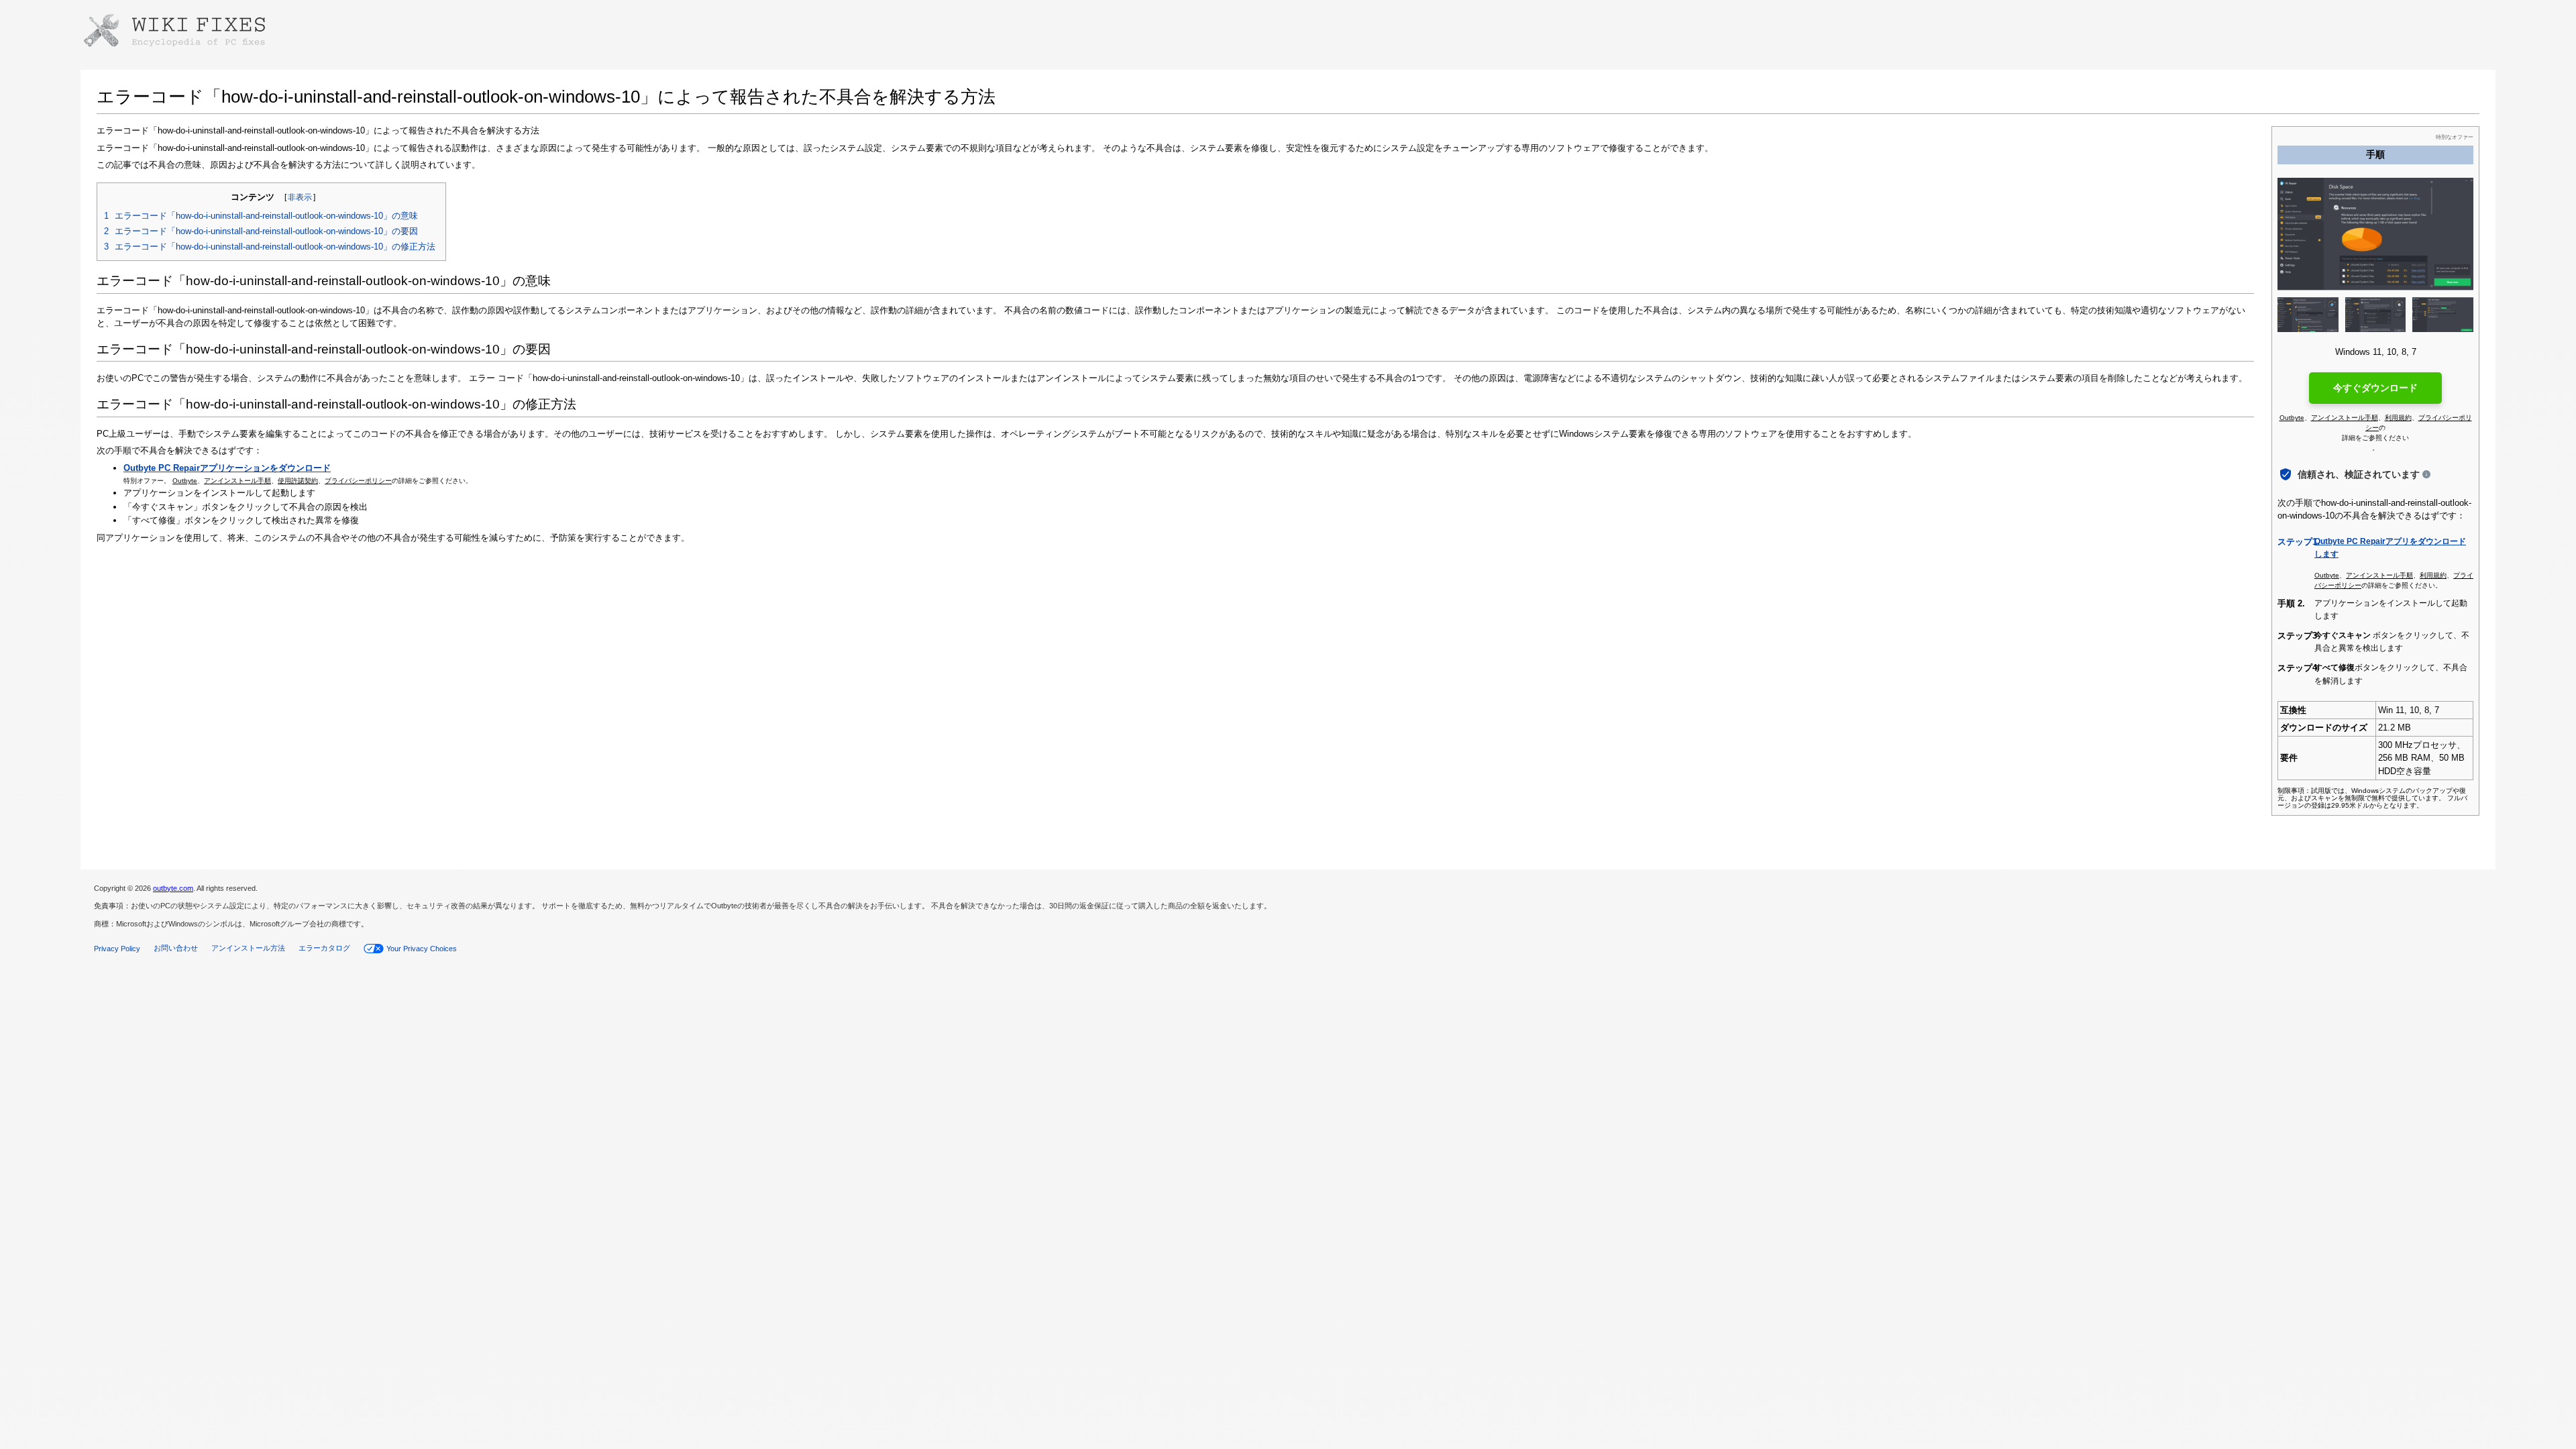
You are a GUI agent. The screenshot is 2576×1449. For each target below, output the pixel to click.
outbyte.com (173, 888)
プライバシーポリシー (358, 481)
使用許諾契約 (298, 481)
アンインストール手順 (237, 481)
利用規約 (2398, 418)
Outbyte (185, 481)
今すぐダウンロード (2375, 388)
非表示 (300, 197)
